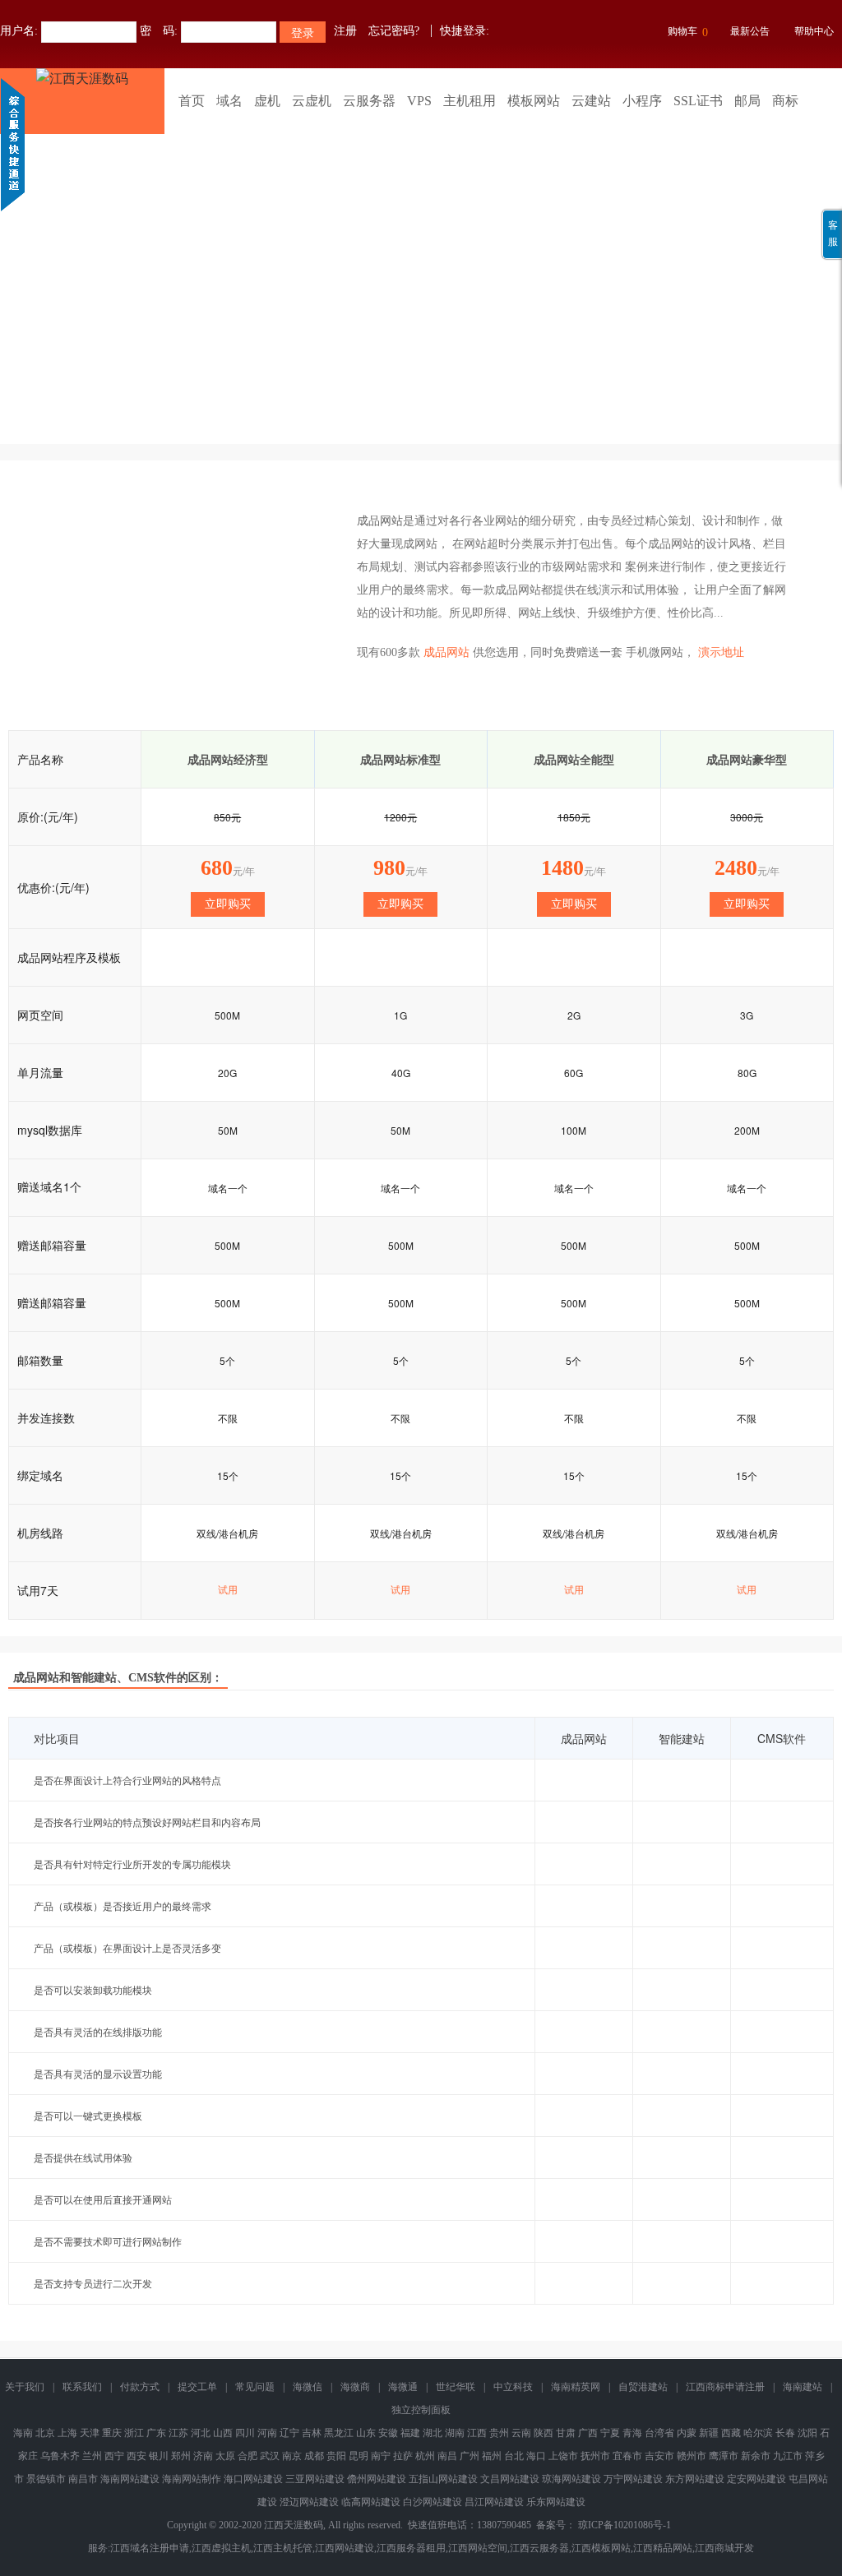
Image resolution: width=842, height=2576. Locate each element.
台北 (514, 2456)
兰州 (92, 2456)
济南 (203, 2456)
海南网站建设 (130, 2479)
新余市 (756, 2456)
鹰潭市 (724, 2456)
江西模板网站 (601, 2548)
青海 (632, 2433)
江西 (477, 2433)
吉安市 (659, 2456)
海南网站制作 (192, 2479)
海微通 (403, 2387)
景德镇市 (46, 2479)
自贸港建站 (643, 2387)
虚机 (267, 101)
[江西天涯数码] (82, 101)
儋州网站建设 (377, 2479)
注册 (345, 31)
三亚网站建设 (315, 2479)
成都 (314, 2456)
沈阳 (807, 2433)
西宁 (114, 2456)
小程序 (642, 101)
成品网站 (380, 521)
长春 (785, 2433)
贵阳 (336, 2456)
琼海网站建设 (571, 2479)
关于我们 (25, 2387)
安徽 (388, 2433)
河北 (201, 2433)
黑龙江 (339, 2433)
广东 (156, 2433)
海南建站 (803, 2387)
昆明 (359, 2456)
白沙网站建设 (433, 2502)
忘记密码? (394, 31)
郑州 (181, 2456)
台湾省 (659, 2433)
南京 (292, 2456)
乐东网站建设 (556, 2502)
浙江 (134, 2433)
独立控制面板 (421, 2410)
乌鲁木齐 (60, 2456)
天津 (90, 2433)
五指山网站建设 (443, 2479)
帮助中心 (814, 31)
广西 (588, 2433)
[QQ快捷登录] (504, 31)
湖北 (433, 2433)
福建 (410, 2433)
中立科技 (513, 2387)
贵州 (499, 2433)
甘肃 (566, 2433)
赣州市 (692, 2456)
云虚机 (312, 101)
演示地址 (721, 652)
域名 (229, 101)
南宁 (381, 2456)
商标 (785, 101)
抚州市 (595, 2456)
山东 (366, 2433)
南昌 (447, 2456)
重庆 (112, 2433)
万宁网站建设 (633, 2479)
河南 (267, 2433)
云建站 (591, 101)
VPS (419, 101)
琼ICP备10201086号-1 (625, 2525)
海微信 (308, 2387)
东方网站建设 (695, 2479)
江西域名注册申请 (150, 2548)
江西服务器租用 (411, 2548)
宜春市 (627, 2456)
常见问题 (255, 2387)
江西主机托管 (283, 2548)
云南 (521, 2433)
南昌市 (83, 2479)
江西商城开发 (724, 2548)
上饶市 (563, 2456)
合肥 (248, 2456)
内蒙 (687, 2433)
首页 (192, 101)
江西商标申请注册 (725, 2387)
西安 (136, 2456)
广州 (470, 2456)
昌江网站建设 (494, 2502)
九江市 (788, 2456)
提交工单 (197, 2387)
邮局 (747, 101)
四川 (245, 2433)
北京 (45, 2433)
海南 (23, 2433)
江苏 (178, 2433)
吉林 (312, 2433)
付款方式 (140, 2387)
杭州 (425, 2456)
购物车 (688, 32)
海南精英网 (576, 2387)
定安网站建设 (756, 2479)
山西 (223, 2433)
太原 (225, 2456)
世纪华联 (456, 2387)
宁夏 (610, 2433)
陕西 (544, 2433)
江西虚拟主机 (221, 2548)
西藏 (731, 2433)
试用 (228, 1590)
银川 (159, 2456)
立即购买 (228, 904)
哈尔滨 (758, 2433)
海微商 (355, 2387)
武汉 (270, 2456)
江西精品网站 (663, 2548)
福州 (492, 2456)
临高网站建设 (371, 2502)
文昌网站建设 (510, 2479)
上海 (67, 2433)
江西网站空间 (478, 2548)
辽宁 (289, 2433)
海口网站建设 (253, 2479)
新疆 (709, 2433)
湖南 (455, 2433)
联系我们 (82, 2387)
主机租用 (470, 101)
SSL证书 (698, 101)
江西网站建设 (345, 2548)
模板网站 (534, 101)
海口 (536, 2456)
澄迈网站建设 (309, 2502)
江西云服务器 (539, 2548)
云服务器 (369, 101)
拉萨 (403, 2456)
